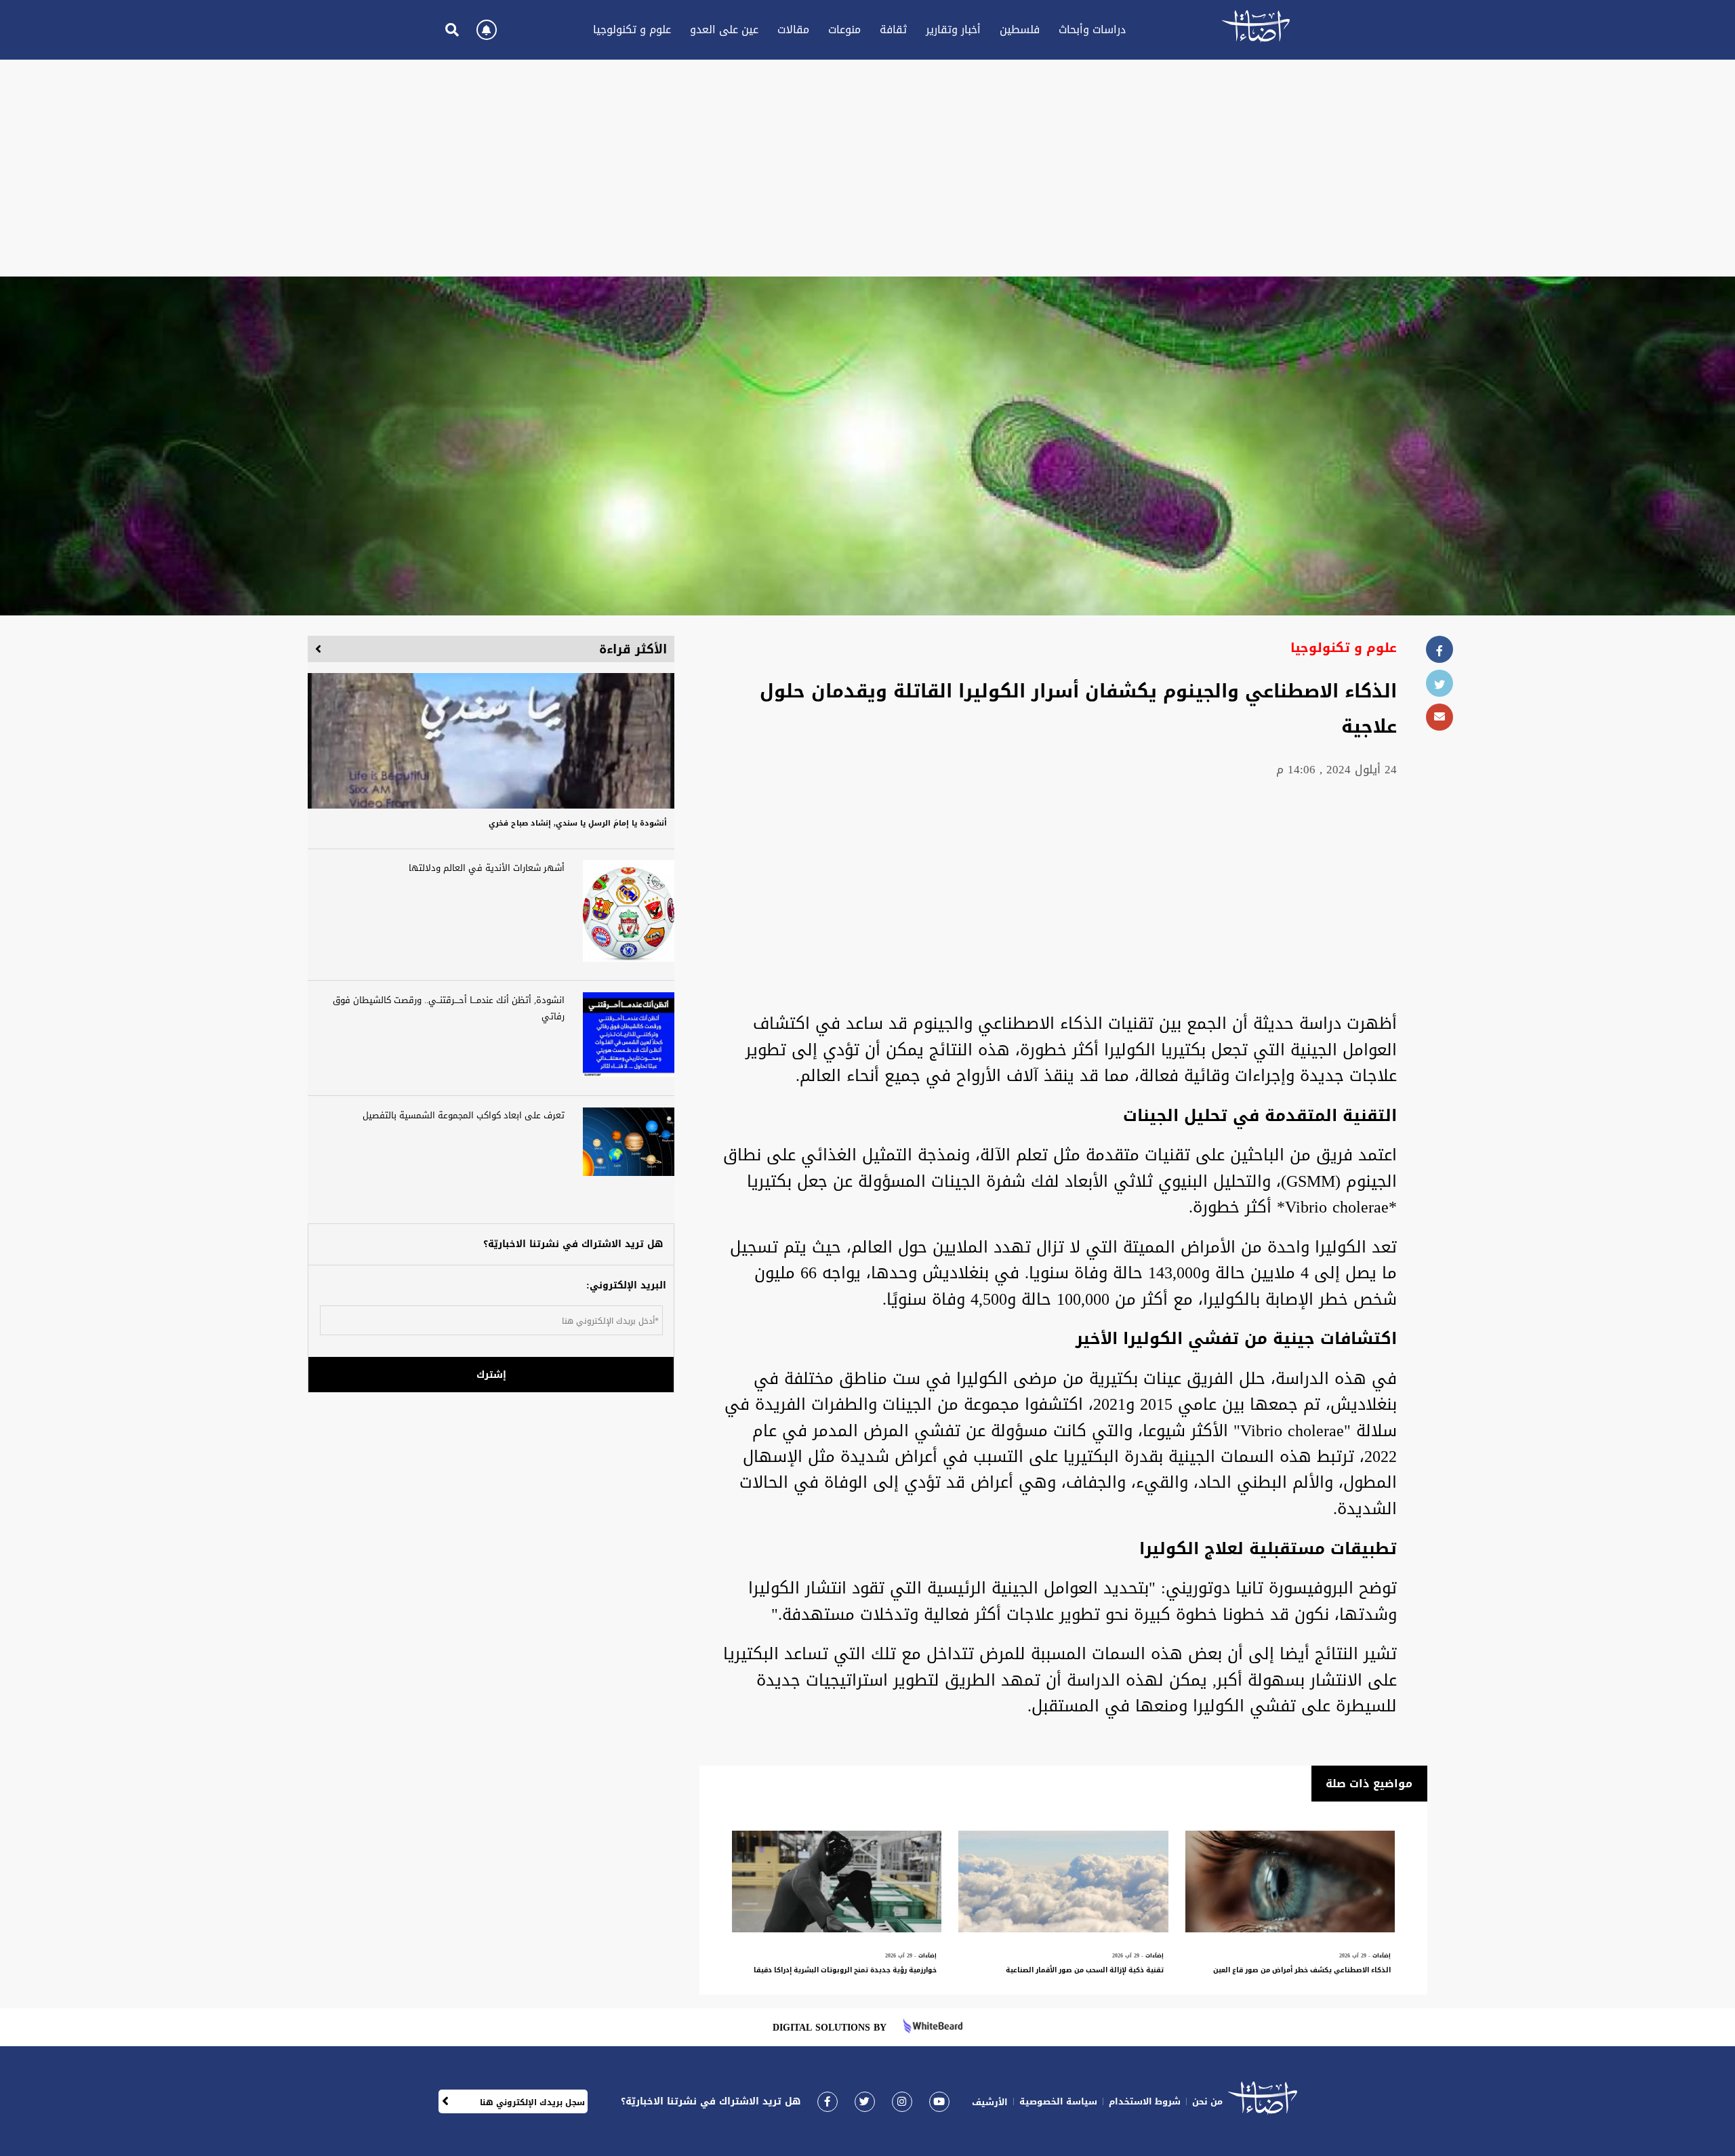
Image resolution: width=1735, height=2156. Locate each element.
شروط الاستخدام (1145, 2101)
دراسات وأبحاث (1092, 29)
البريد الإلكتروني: (626, 1285)
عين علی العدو (724, 29)
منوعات (844, 29)
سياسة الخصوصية (1058, 2101)
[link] (828, 2101)
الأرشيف (990, 2102)
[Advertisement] (867, 168)
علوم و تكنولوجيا (632, 29)
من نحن (1207, 2101)
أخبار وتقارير (953, 29)
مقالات (793, 29)
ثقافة (893, 29)
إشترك (491, 1375)
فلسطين (1020, 29)
